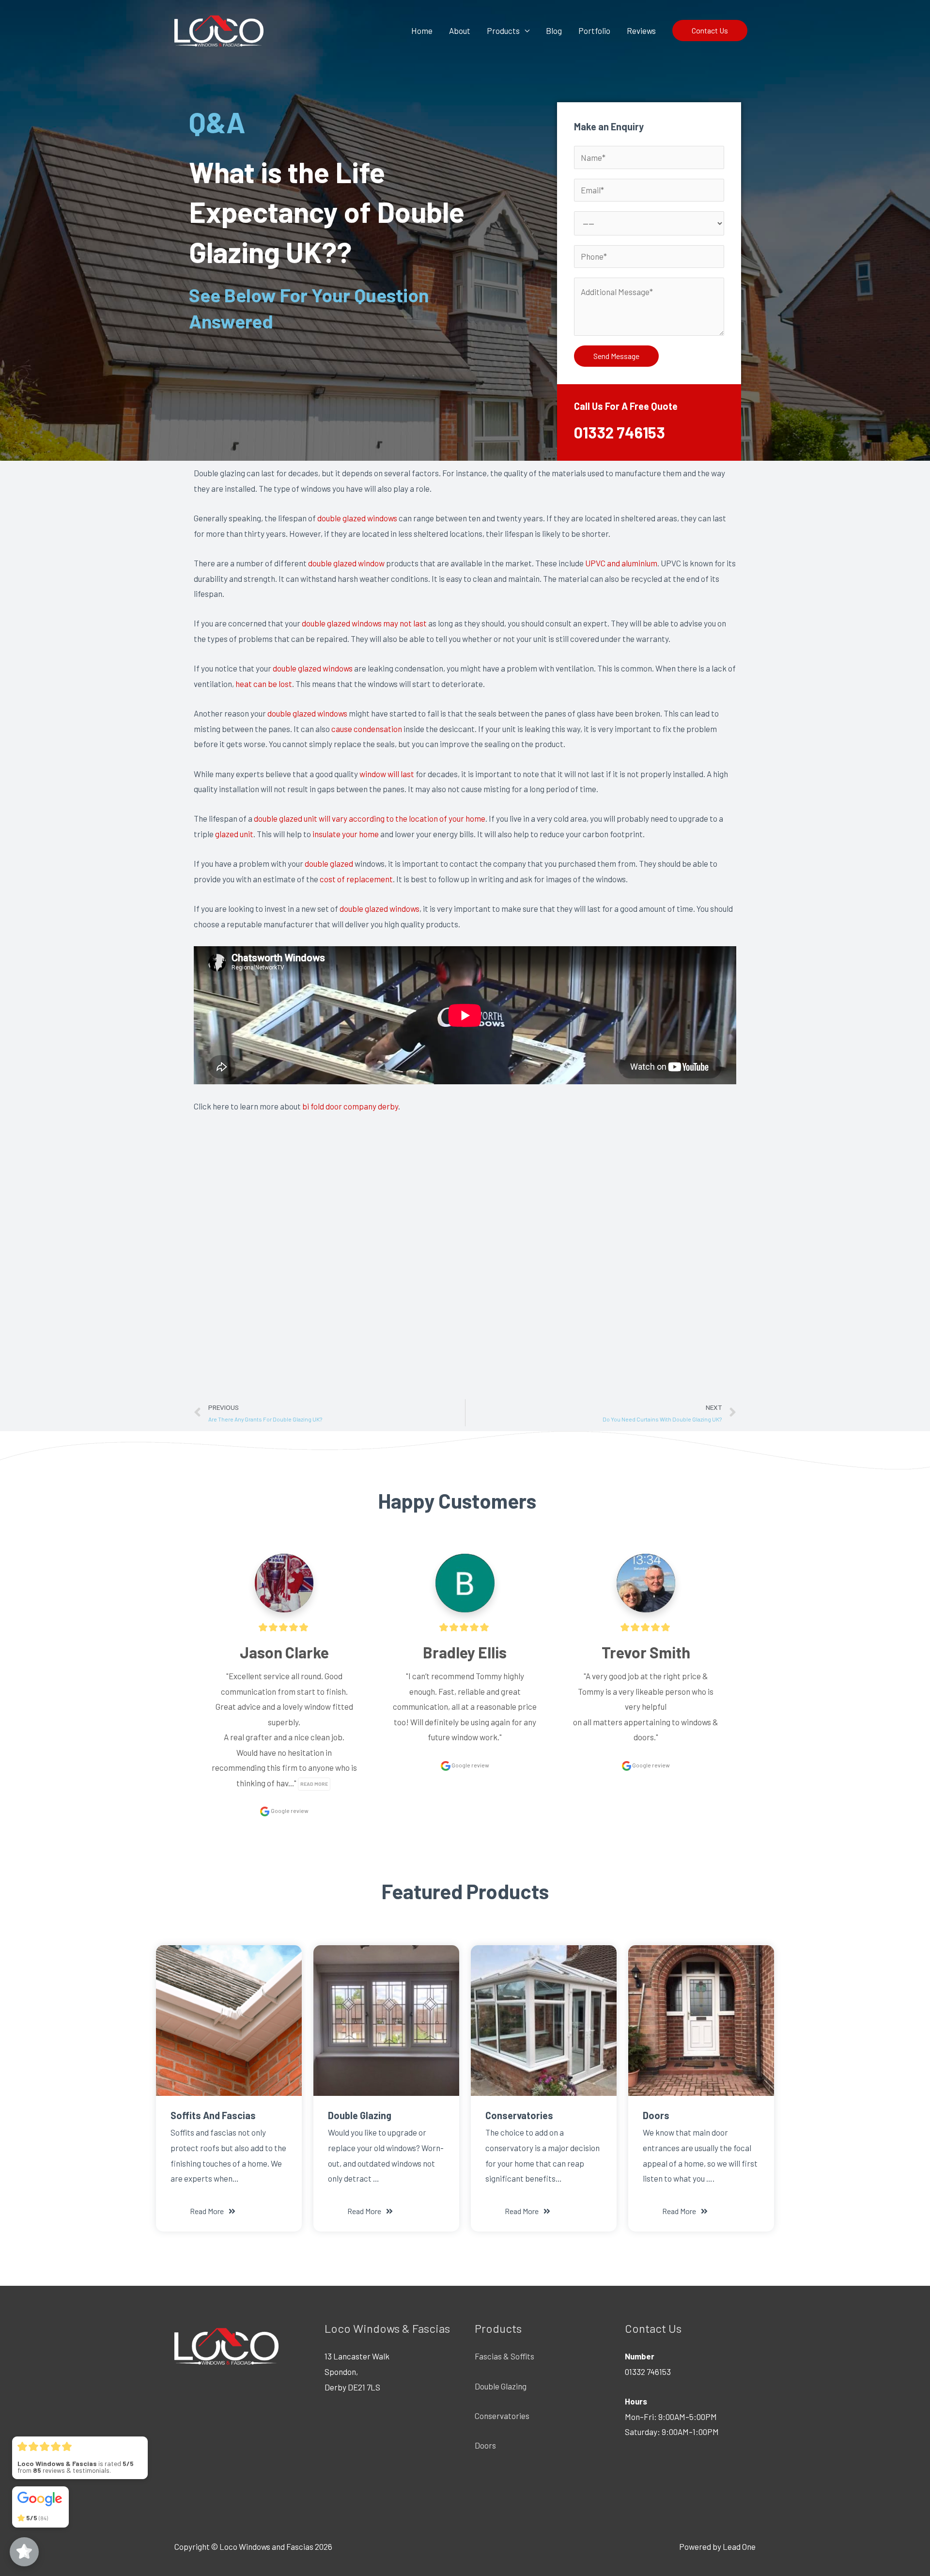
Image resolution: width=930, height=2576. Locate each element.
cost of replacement (356, 879)
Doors (485, 2445)
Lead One (739, 2546)
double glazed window (346, 563)
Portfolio (594, 31)
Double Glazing (501, 2386)
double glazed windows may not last (364, 623)
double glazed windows (357, 518)
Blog (554, 31)
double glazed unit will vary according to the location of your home (370, 818)
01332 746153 (620, 432)
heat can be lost (264, 684)
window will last (387, 774)
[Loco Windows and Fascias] (219, 29)
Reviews (641, 31)
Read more (314, 1784)
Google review (289, 1811)
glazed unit (234, 834)
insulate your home (346, 834)
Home (422, 31)
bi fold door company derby (350, 1106)
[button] (213, 2211)
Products (503, 31)
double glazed (329, 863)
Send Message (616, 356)
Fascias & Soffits (504, 2356)
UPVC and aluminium (621, 563)
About (460, 31)
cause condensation (367, 729)
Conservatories (502, 2416)
